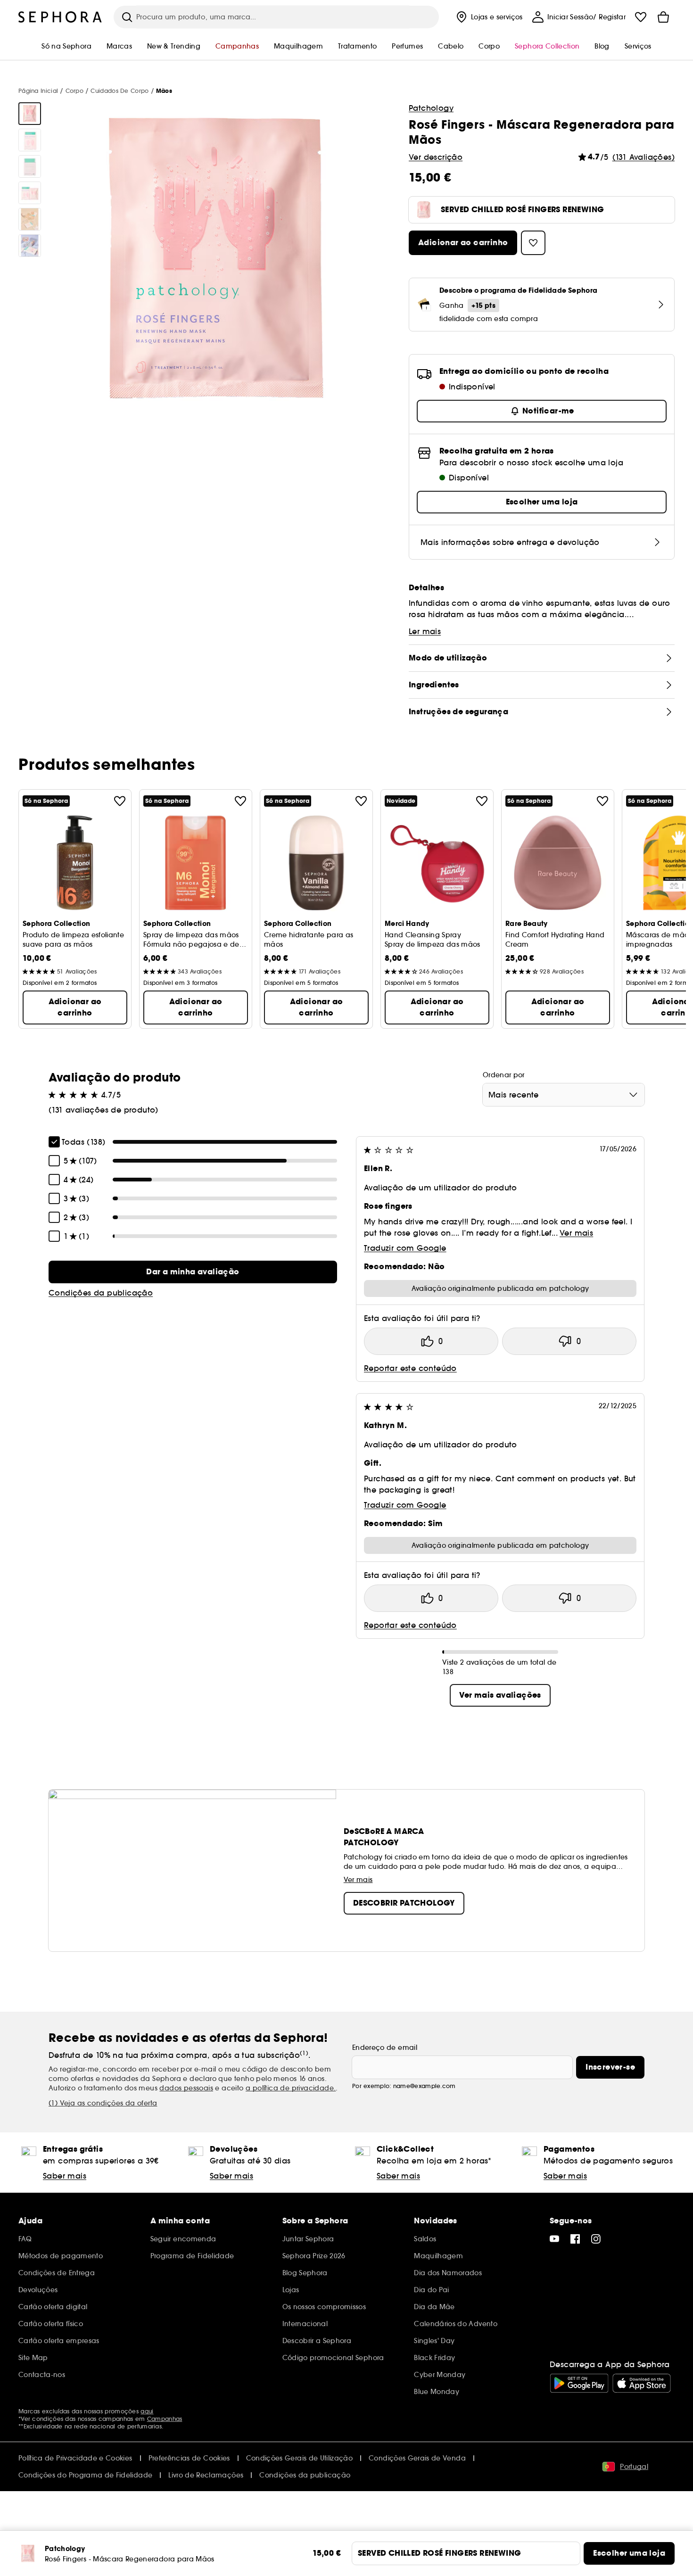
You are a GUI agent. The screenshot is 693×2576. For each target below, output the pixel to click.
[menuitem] (488, 17)
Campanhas (165, 2419)
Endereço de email (385, 2048)
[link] (193, 1272)
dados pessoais (186, 2088)
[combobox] (564, 1095)
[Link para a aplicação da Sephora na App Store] (642, 2383)
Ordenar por (504, 1075)
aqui (147, 2411)
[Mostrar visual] (30, 114)
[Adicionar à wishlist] (120, 801)
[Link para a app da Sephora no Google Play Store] (579, 2383)
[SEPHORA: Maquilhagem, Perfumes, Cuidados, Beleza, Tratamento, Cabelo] (60, 17)
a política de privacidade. (291, 2088)
